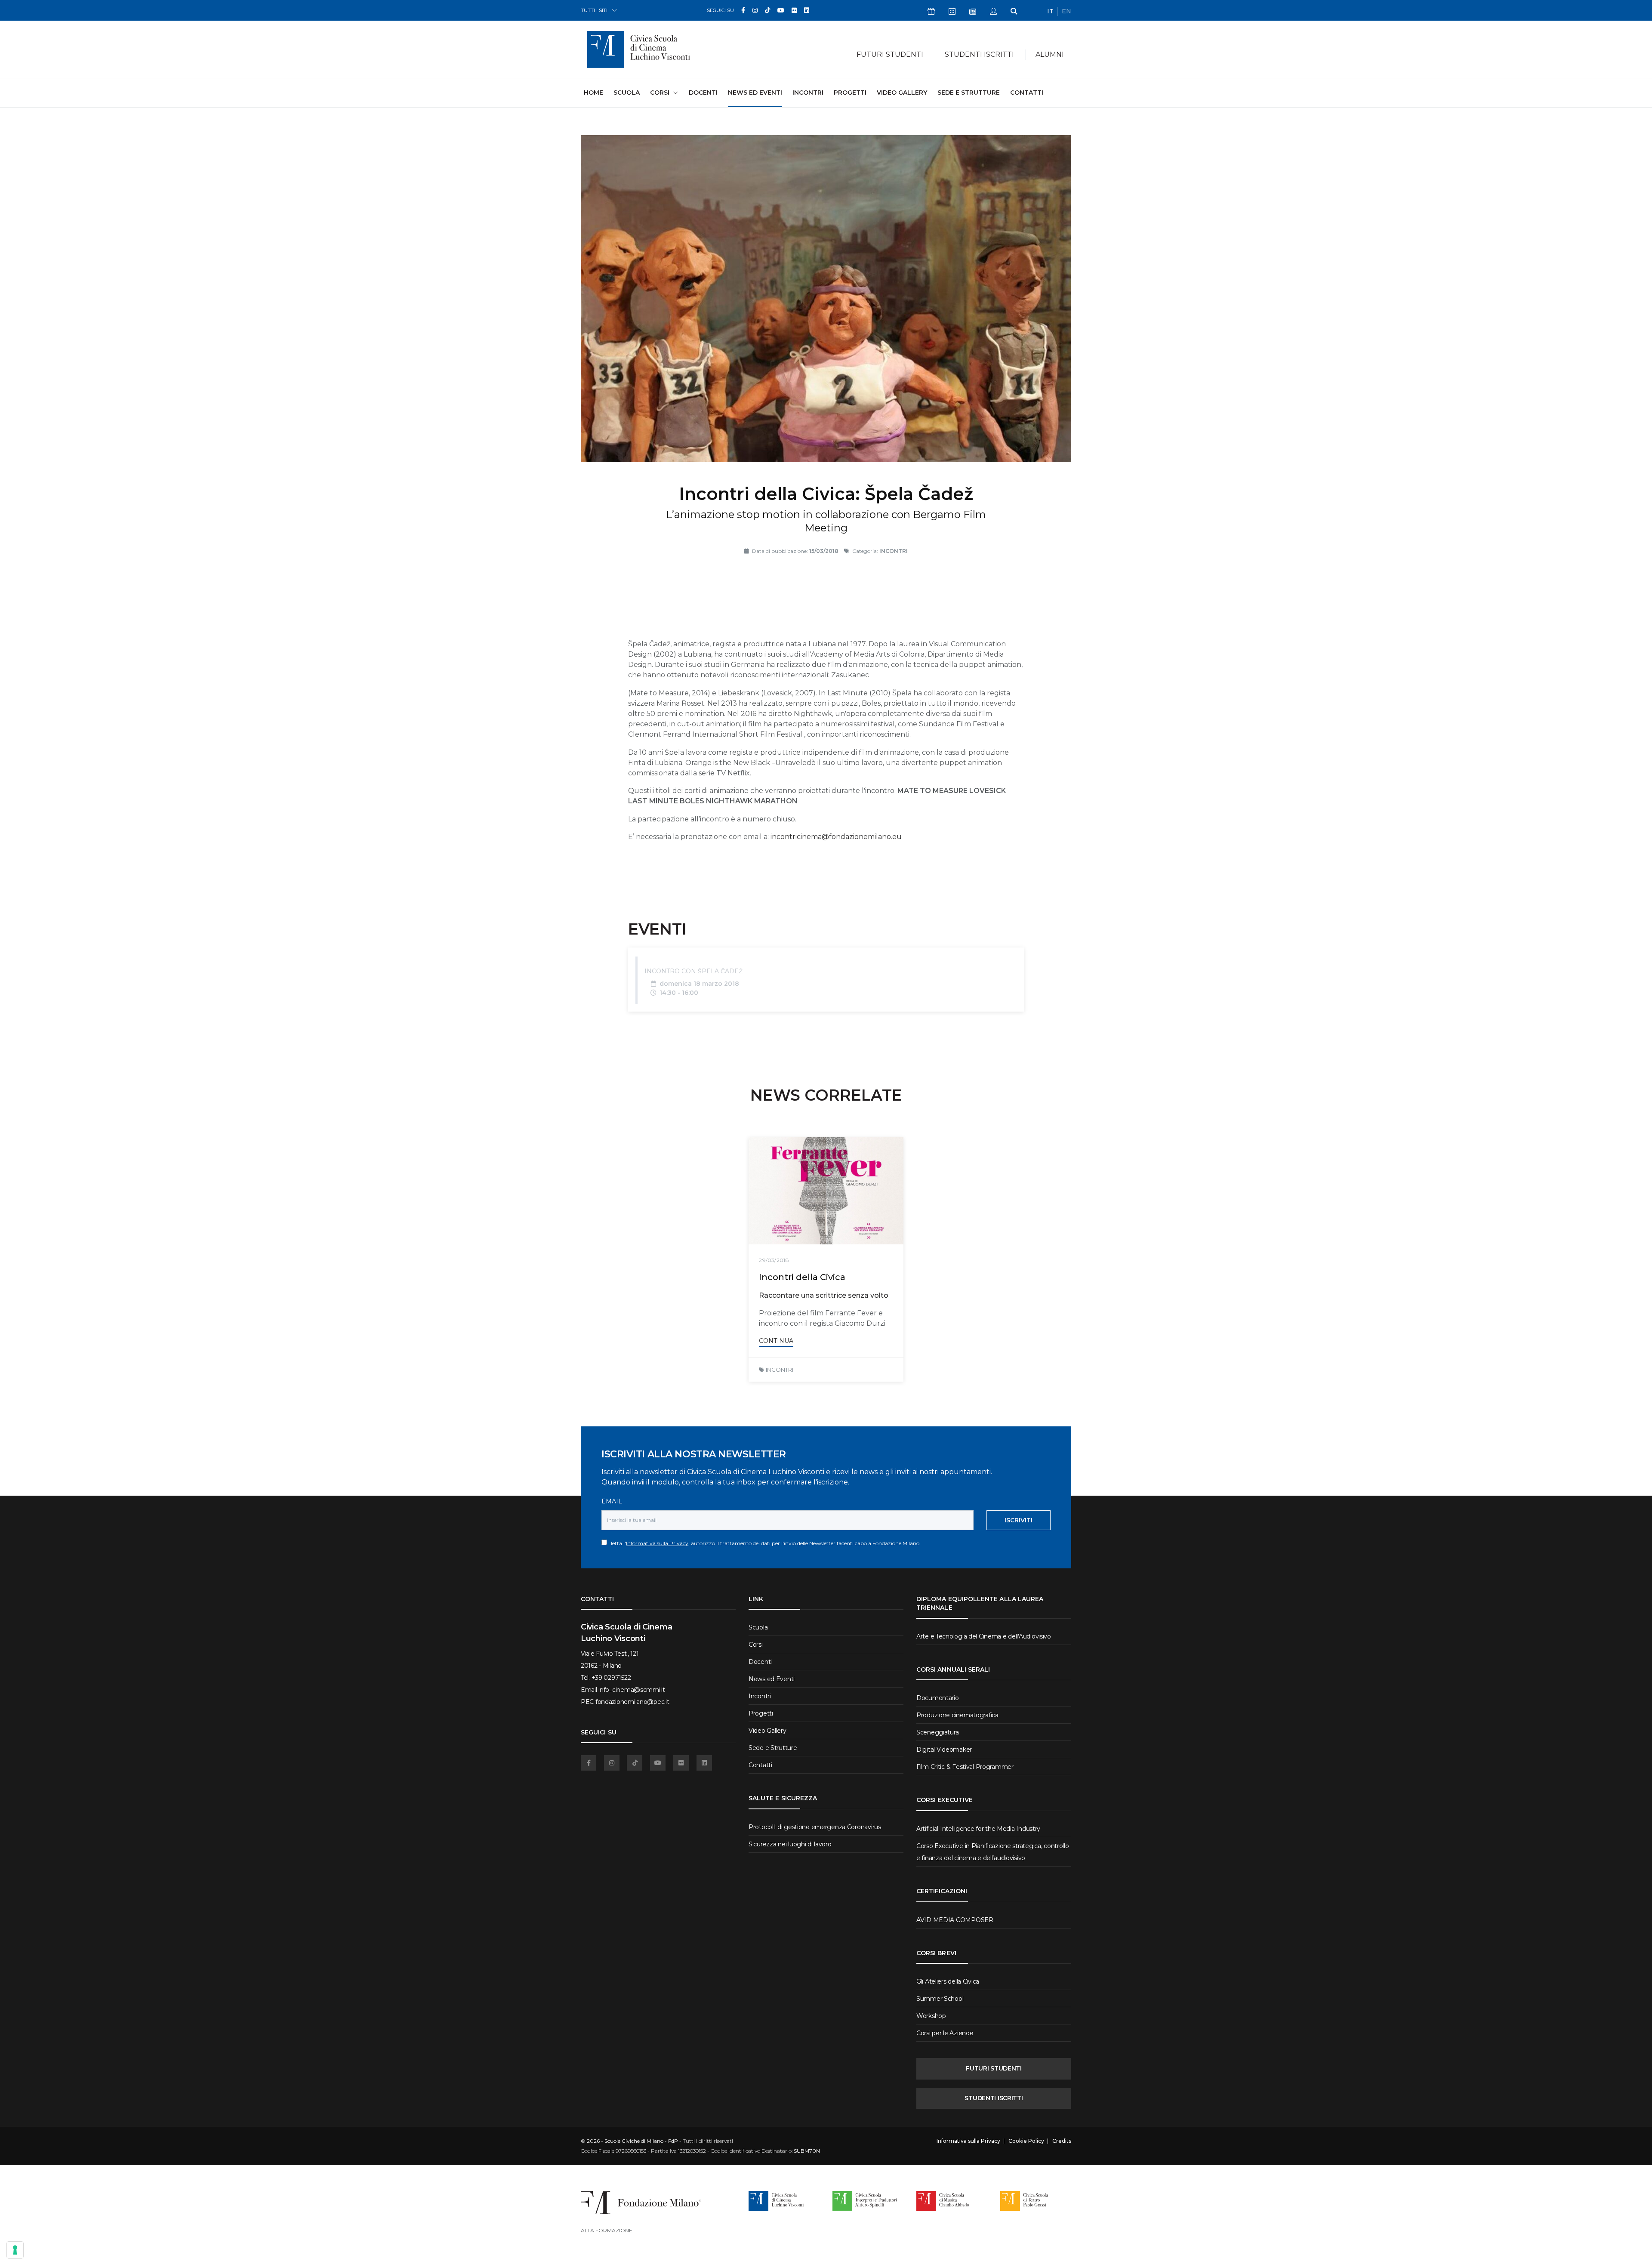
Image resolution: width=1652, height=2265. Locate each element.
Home (593, 92)
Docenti (703, 93)
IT (1050, 11)
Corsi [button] (660, 93)
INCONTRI (780, 1370)
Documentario (938, 1698)
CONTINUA (776, 1341)
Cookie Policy (1026, 2141)
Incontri (808, 93)
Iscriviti (1019, 1520)
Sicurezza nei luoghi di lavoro (790, 1844)
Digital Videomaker (944, 1750)
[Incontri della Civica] (826, 1191)
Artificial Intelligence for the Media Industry (978, 1829)
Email (612, 1501)
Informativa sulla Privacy (657, 1543)
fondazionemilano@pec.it (632, 1702)
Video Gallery (902, 93)
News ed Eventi (755, 93)
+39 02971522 (611, 1678)
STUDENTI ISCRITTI (994, 2098)
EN (1066, 11)
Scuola (627, 93)
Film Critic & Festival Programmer (965, 1767)
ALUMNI (1050, 54)
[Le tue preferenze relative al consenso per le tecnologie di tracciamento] (15, 2250)
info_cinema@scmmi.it (632, 1690)
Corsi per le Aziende (945, 2033)
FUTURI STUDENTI (994, 2068)
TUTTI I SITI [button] (594, 10)
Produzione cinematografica (957, 1715)
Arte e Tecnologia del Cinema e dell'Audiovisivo (984, 1636)
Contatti (1027, 93)
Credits (1062, 2141)
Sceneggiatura (937, 1732)
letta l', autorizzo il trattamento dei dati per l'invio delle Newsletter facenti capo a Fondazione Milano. (764, 1543)
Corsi (756, 1645)
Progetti (850, 93)
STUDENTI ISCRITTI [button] (979, 54)
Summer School (940, 1999)
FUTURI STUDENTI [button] (890, 54)
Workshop (931, 2016)
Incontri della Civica (802, 1277)
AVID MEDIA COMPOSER (955, 1920)
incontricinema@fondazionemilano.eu (836, 837)
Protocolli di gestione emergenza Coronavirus (815, 1827)
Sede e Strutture (969, 93)
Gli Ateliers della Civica (948, 1981)
